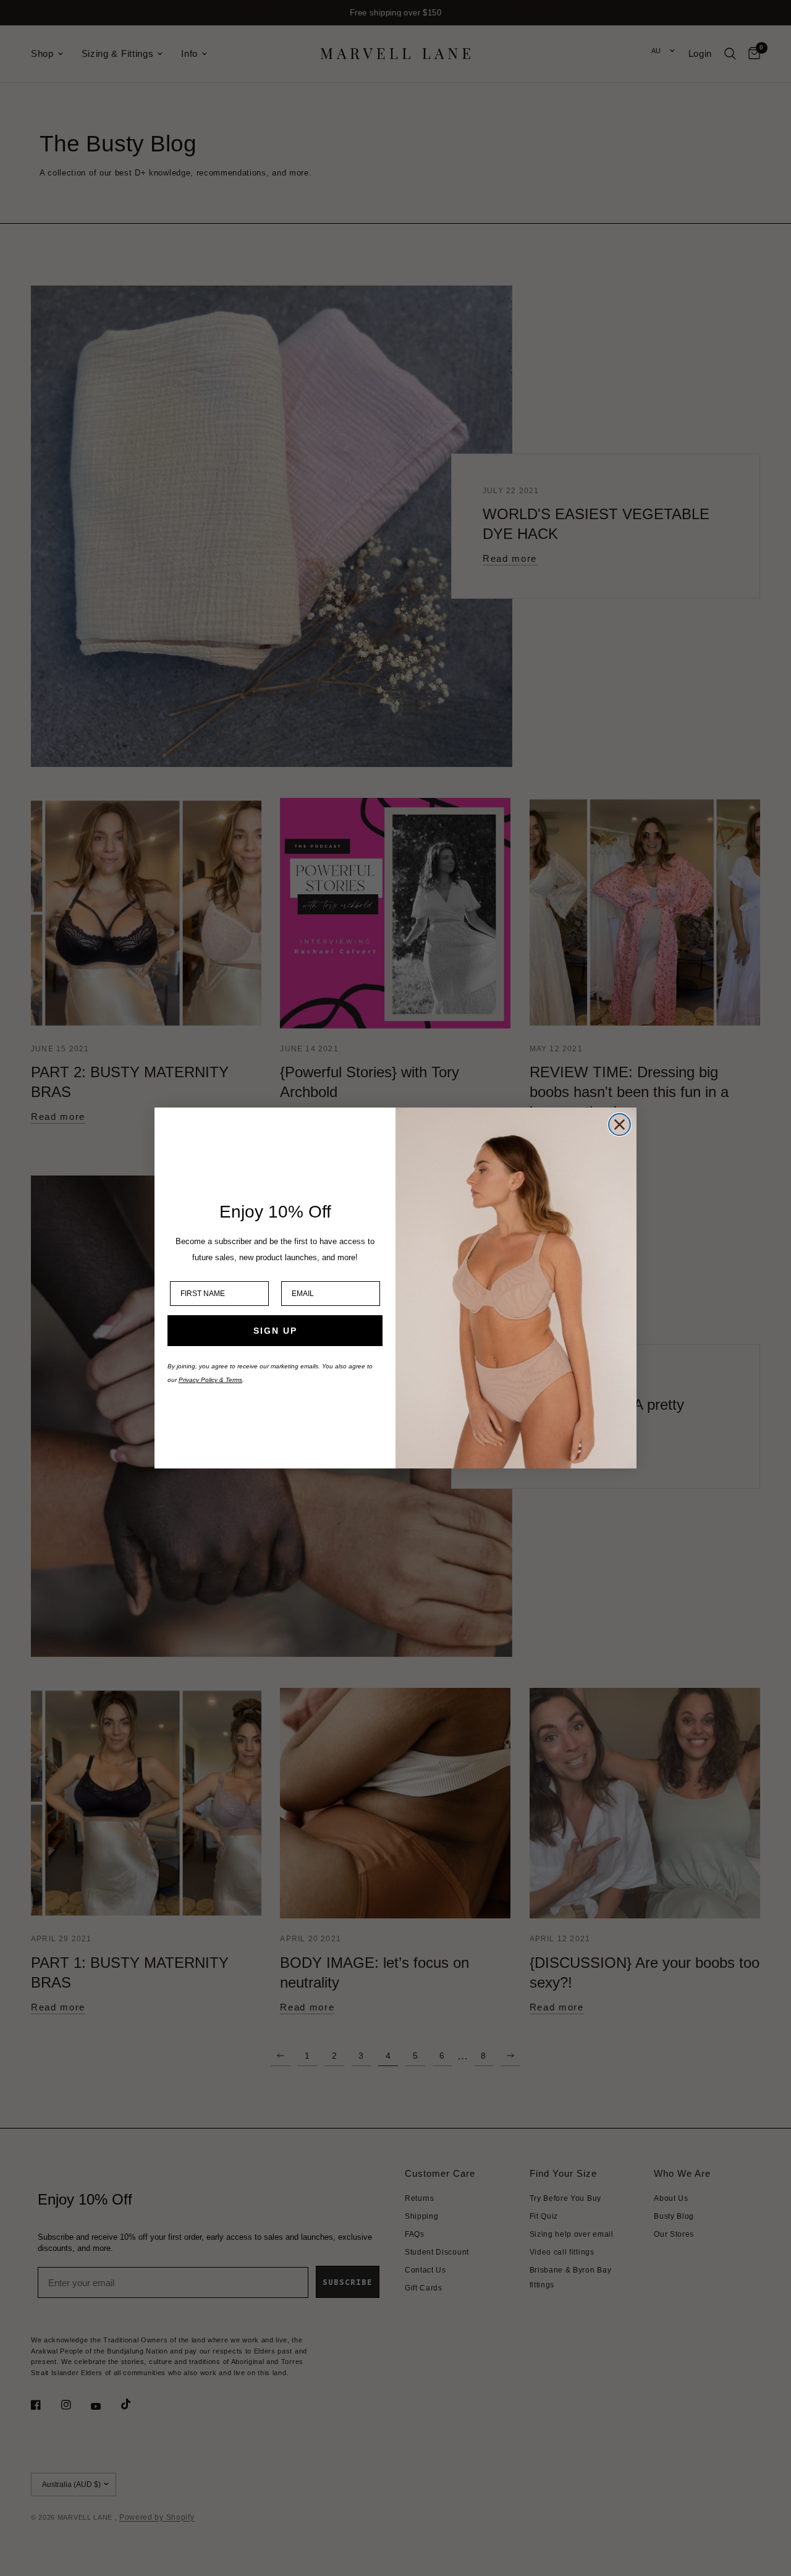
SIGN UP (275, 1331)
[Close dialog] (620, 1125)
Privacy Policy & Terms (210, 1380)
